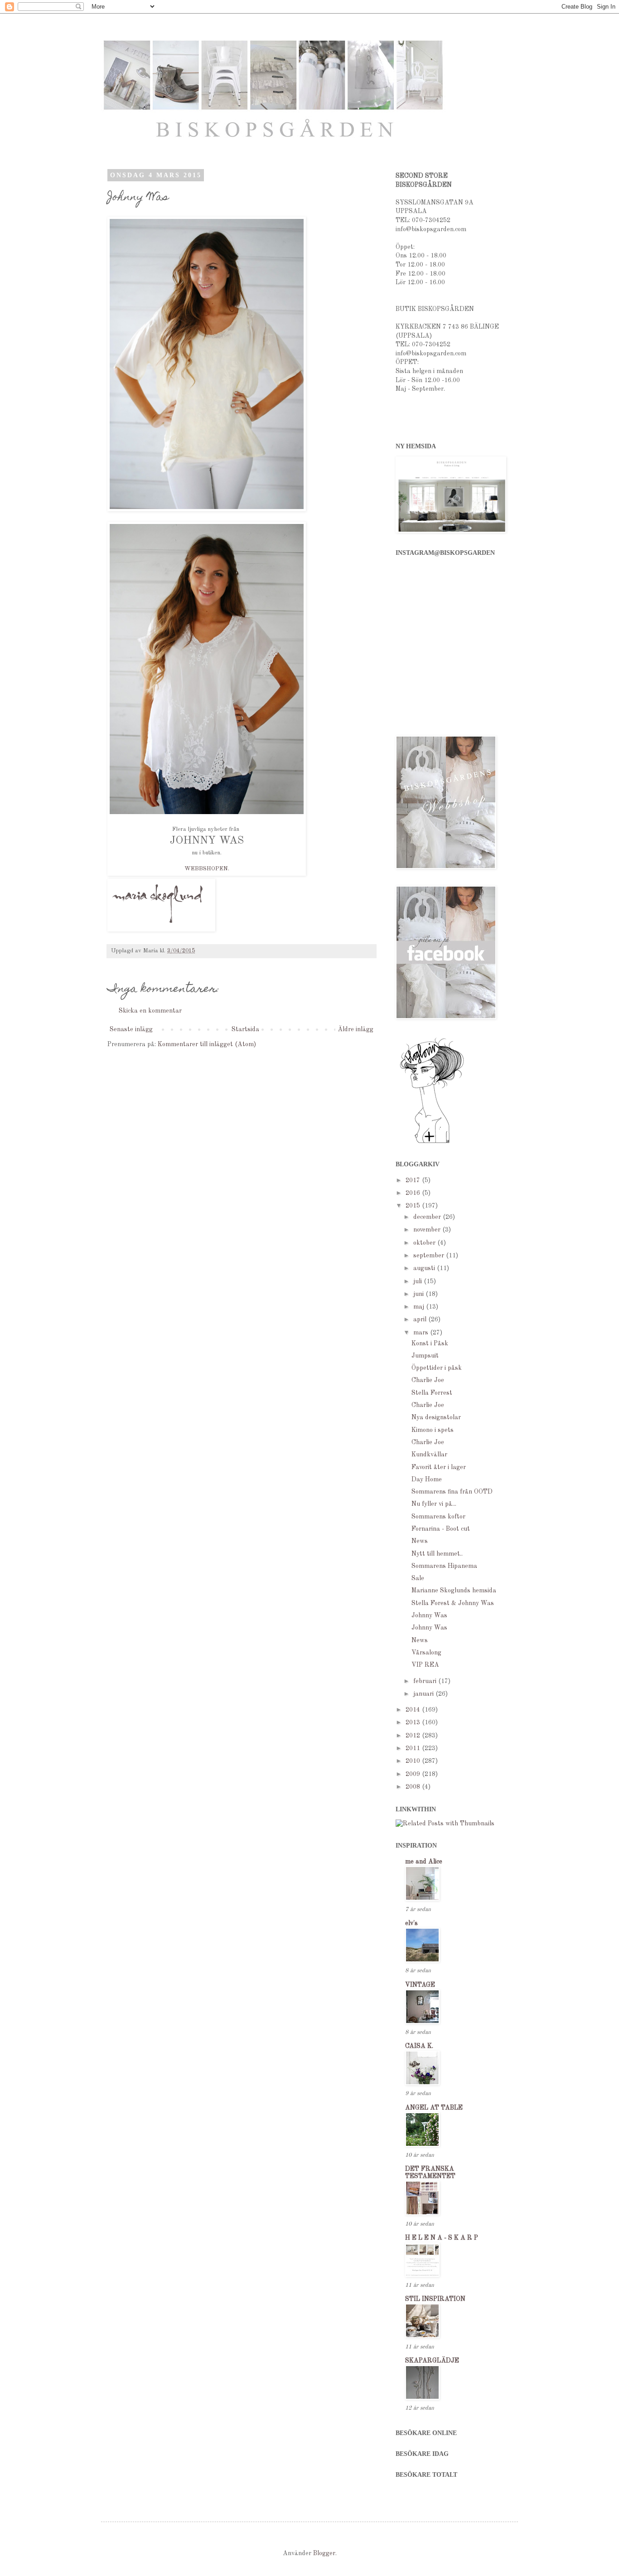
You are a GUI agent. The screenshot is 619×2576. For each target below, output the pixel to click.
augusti (425, 1268)
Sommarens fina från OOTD (452, 1492)
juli (418, 1281)
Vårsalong (426, 1653)
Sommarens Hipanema (444, 1566)
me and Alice (424, 1862)
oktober (425, 1243)
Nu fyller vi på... (434, 1504)
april (421, 1320)
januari (424, 1694)
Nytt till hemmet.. (437, 1554)
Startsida (245, 1029)
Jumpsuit (425, 1356)
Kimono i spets (433, 1430)
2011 (414, 1748)
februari (426, 1681)
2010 (414, 1761)
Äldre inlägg (355, 1029)
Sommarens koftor (438, 1517)
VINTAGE (420, 1985)
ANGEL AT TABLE (434, 2108)
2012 (414, 1736)
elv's (411, 1923)
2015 (414, 1206)
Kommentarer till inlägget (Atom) (207, 1044)
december (428, 1217)
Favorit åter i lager (439, 1467)
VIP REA (425, 1665)
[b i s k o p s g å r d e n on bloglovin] (432, 1143)
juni (419, 1294)
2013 (414, 1722)
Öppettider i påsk (437, 1368)
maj (420, 1307)
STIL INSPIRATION (435, 2299)
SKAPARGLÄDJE (432, 2361)
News (420, 1541)
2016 (414, 1193)
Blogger (324, 2553)
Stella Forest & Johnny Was (453, 1603)
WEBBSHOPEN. (207, 869)
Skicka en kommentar (150, 1011)
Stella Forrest (432, 1393)
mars (422, 1333)
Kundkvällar (429, 1455)
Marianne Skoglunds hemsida (454, 1591)
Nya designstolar (436, 1417)
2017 (414, 1180)
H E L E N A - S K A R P (442, 2238)
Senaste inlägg (131, 1029)
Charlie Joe (428, 1380)
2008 (414, 1787)
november (428, 1230)
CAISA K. (419, 2046)
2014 (414, 1710)
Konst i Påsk (430, 1344)
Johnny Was (429, 1615)
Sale (418, 1578)
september (430, 1256)
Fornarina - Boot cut (441, 1529)
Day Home (427, 1480)
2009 (414, 1774)
